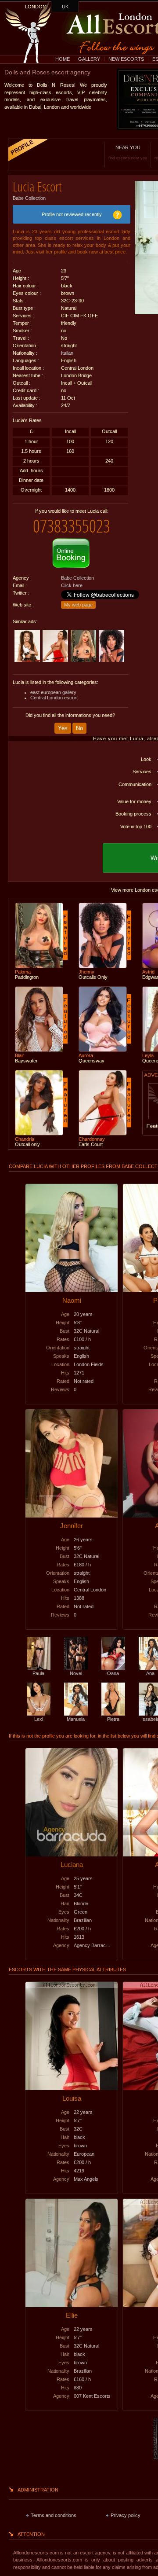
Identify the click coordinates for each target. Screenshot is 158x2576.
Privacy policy (126, 2515)
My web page (78, 605)
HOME (63, 59)
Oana (113, 1673)
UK (65, 7)
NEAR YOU (128, 153)
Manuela (76, 1719)
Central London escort (54, 698)
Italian (67, 353)
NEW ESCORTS (126, 59)
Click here (72, 585)
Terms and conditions (54, 2515)
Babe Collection (29, 198)
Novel (76, 1673)
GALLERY (89, 59)
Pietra (113, 1719)
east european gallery (53, 692)
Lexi (39, 1719)
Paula (38, 1673)
